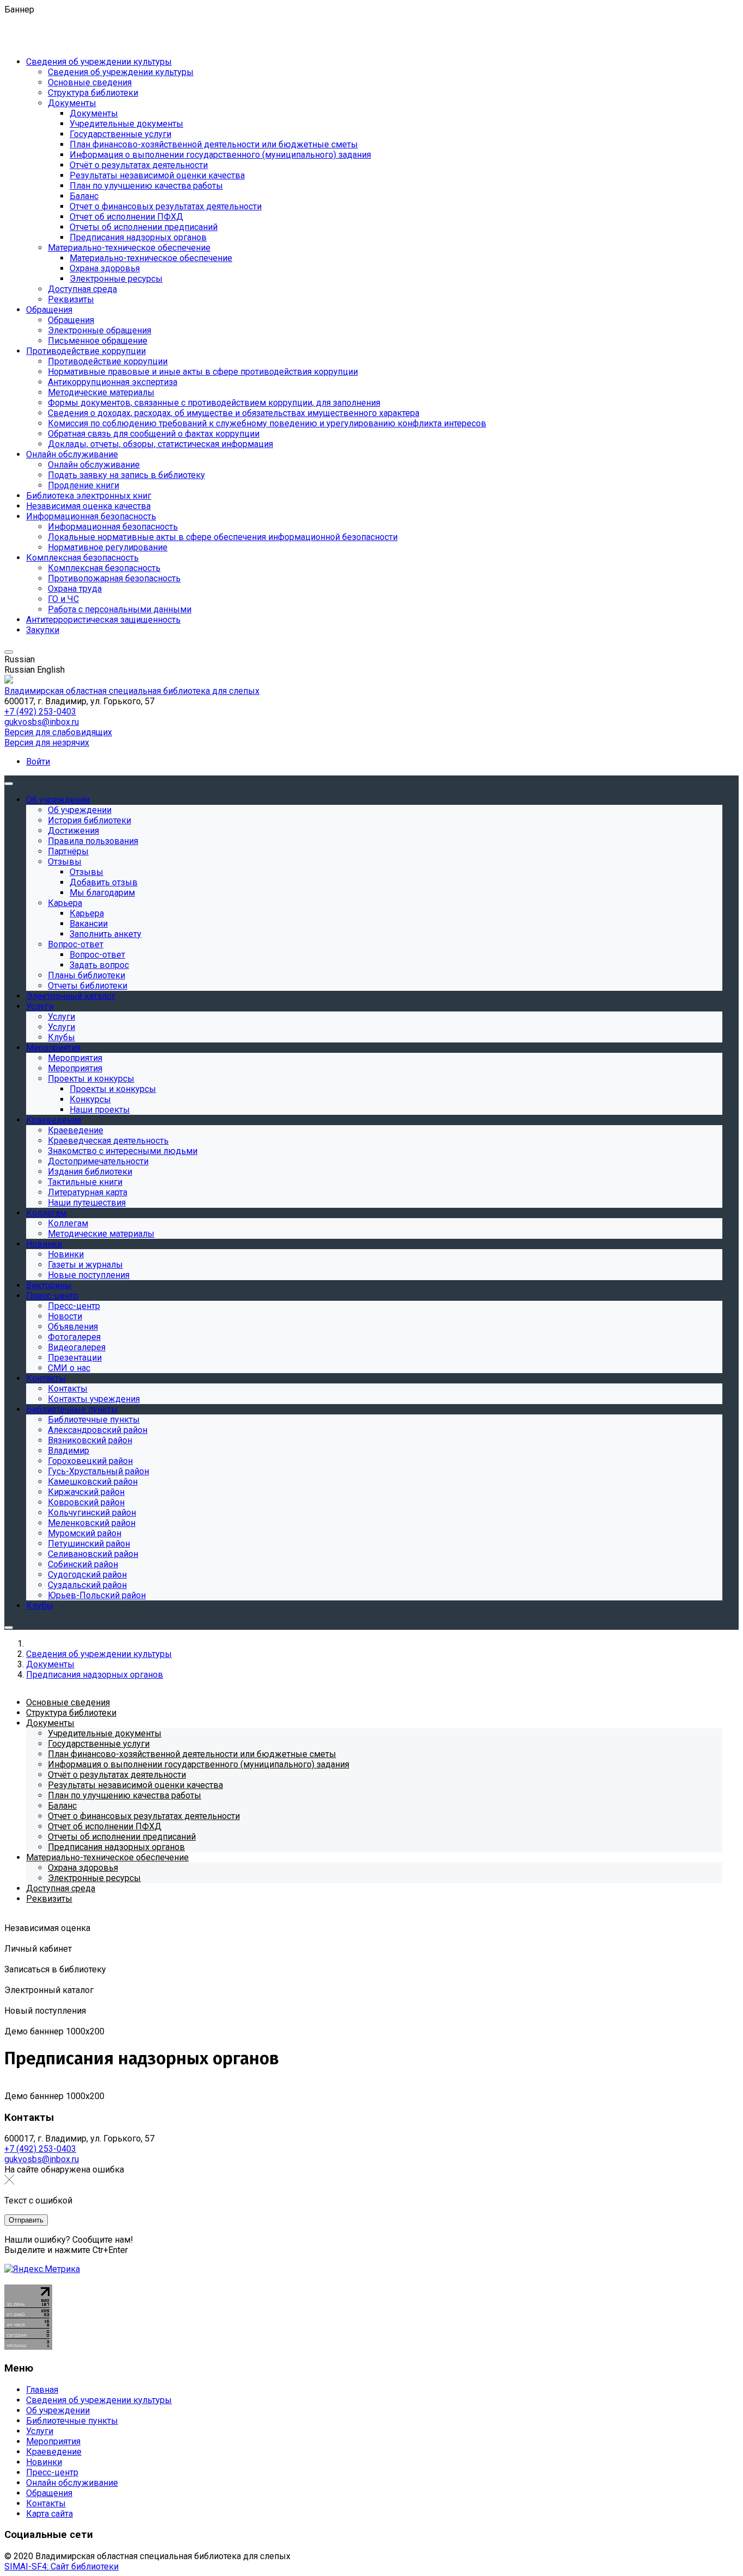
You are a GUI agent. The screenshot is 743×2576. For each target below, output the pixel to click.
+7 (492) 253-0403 (40, 712)
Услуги (40, 2431)
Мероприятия (53, 2441)
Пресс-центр (52, 2472)
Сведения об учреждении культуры (99, 2400)
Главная (42, 2390)
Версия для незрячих (47, 743)
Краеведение (54, 2452)
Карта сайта (49, 2514)
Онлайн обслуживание (72, 2483)
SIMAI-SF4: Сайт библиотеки (61, 2566)
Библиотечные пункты (72, 2421)
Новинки (44, 2462)
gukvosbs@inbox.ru (42, 722)
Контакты (46, 2503)
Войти (38, 762)
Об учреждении (58, 2410)
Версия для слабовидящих (58, 732)
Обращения (49, 2493)
